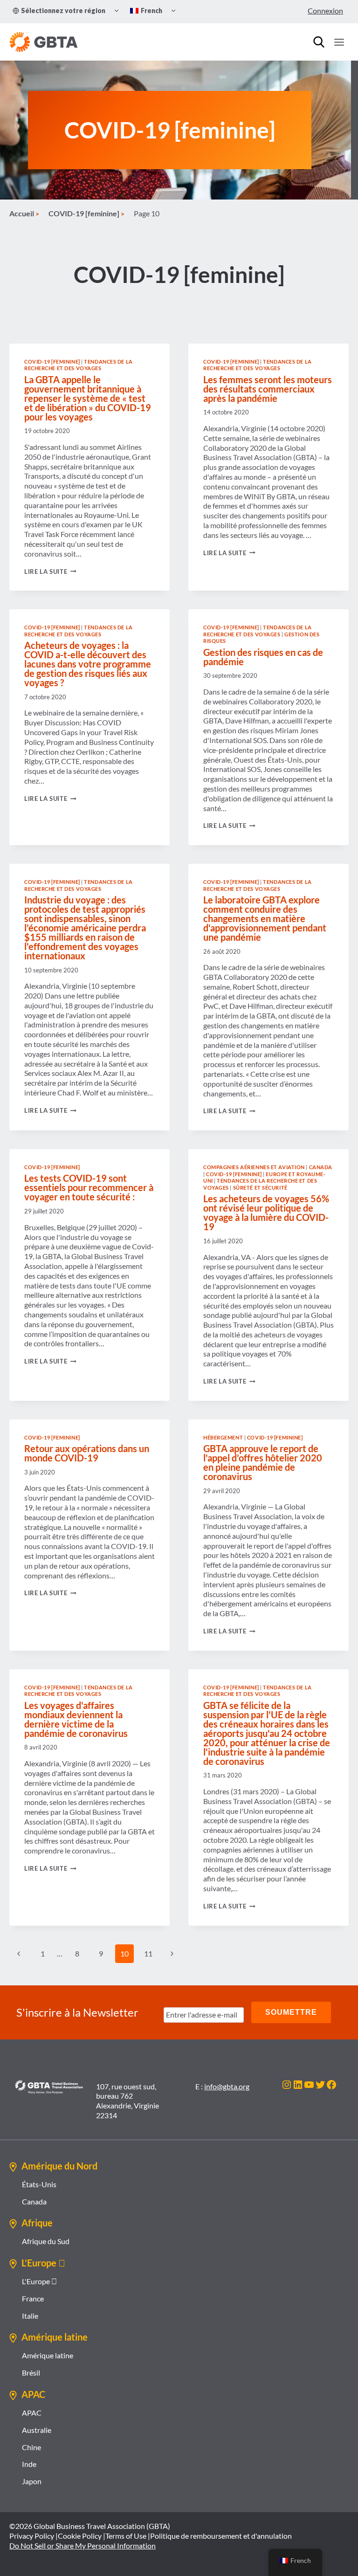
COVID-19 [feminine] (52, 362)
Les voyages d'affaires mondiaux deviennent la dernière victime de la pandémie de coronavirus (76, 1719)
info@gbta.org (227, 2086)
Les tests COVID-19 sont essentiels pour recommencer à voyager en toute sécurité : (89, 1187)
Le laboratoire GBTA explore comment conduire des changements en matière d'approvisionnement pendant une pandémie (265, 918)
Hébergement (223, 1437)
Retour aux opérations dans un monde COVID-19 (87, 1453)
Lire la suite (50, 572)
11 (148, 1953)
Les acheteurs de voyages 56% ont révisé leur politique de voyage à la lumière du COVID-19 (266, 1212)
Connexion (325, 10)
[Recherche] (319, 42)
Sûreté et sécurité (260, 1188)
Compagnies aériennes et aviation (254, 1167)
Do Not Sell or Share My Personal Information (83, 2545)
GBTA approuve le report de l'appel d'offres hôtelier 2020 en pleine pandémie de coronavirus (263, 1462)
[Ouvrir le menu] (339, 42)
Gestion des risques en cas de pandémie (263, 657)
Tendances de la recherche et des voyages (79, 365)
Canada (321, 1167)
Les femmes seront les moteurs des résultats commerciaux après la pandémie (268, 389)
